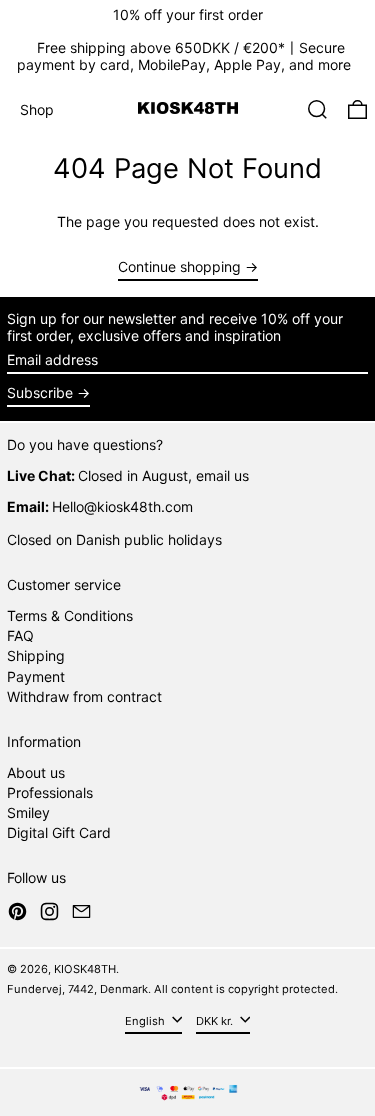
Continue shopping (179, 267)
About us (36, 772)
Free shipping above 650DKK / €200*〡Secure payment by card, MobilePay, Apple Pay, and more (184, 56)
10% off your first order (188, 14)
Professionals (50, 792)
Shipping (36, 655)
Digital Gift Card (59, 832)
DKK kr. (216, 1021)
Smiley (28, 812)
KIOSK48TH (85, 969)
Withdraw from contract (84, 696)
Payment (36, 676)
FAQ (20, 635)
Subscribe (40, 392)
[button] (317, 109)
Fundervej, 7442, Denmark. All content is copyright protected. (172, 989)
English (146, 1021)
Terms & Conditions (70, 615)
